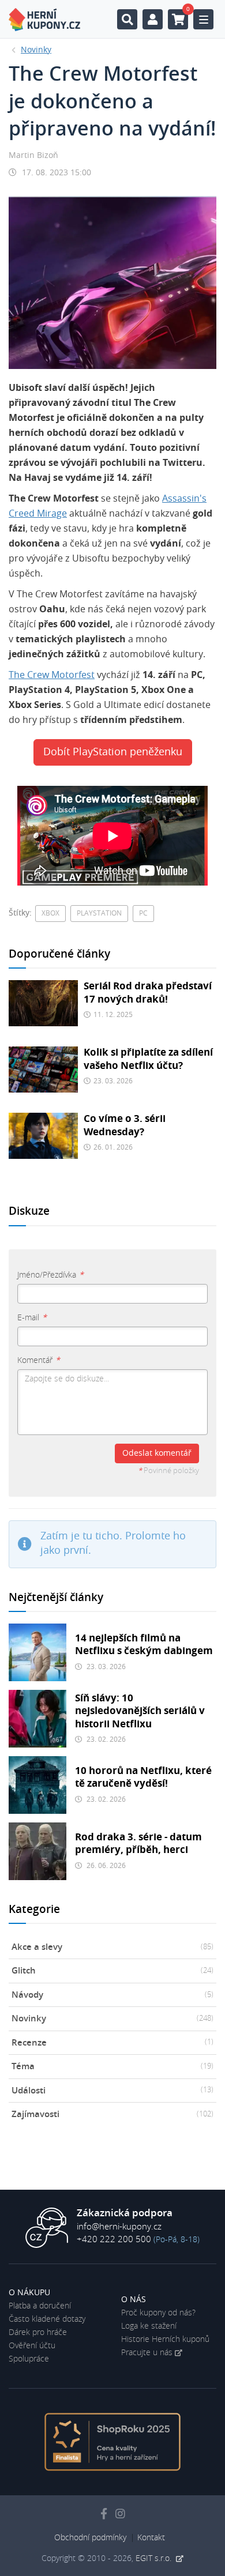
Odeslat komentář (157, 1453)
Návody (112, 1995)
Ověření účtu (32, 2346)
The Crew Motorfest (52, 675)
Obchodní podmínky (90, 2538)
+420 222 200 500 (114, 2240)
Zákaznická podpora (125, 2213)
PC (143, 913)
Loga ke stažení (149, 2326)
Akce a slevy (112, 1947)
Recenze (112, 2043)
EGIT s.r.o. (155, 2559)
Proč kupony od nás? (158, 2313)
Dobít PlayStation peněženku (113, 752)
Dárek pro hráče (38, 2333)
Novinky (112, 2019)
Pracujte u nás (147, 2353)
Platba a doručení (40, 2306)
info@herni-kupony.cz (119, 2227)
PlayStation (99, 913)
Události (112, 2091)
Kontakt (151, 2538)
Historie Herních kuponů (165, 2340)
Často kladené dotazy (47, 2319)
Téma (112, 2067)
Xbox (50, 913)
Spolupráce (29, 2359)
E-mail (32, 1318)
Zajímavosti (112, 2114)
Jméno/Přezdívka (50, 1275)
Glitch (112, 1971)
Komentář (39, 1361)
